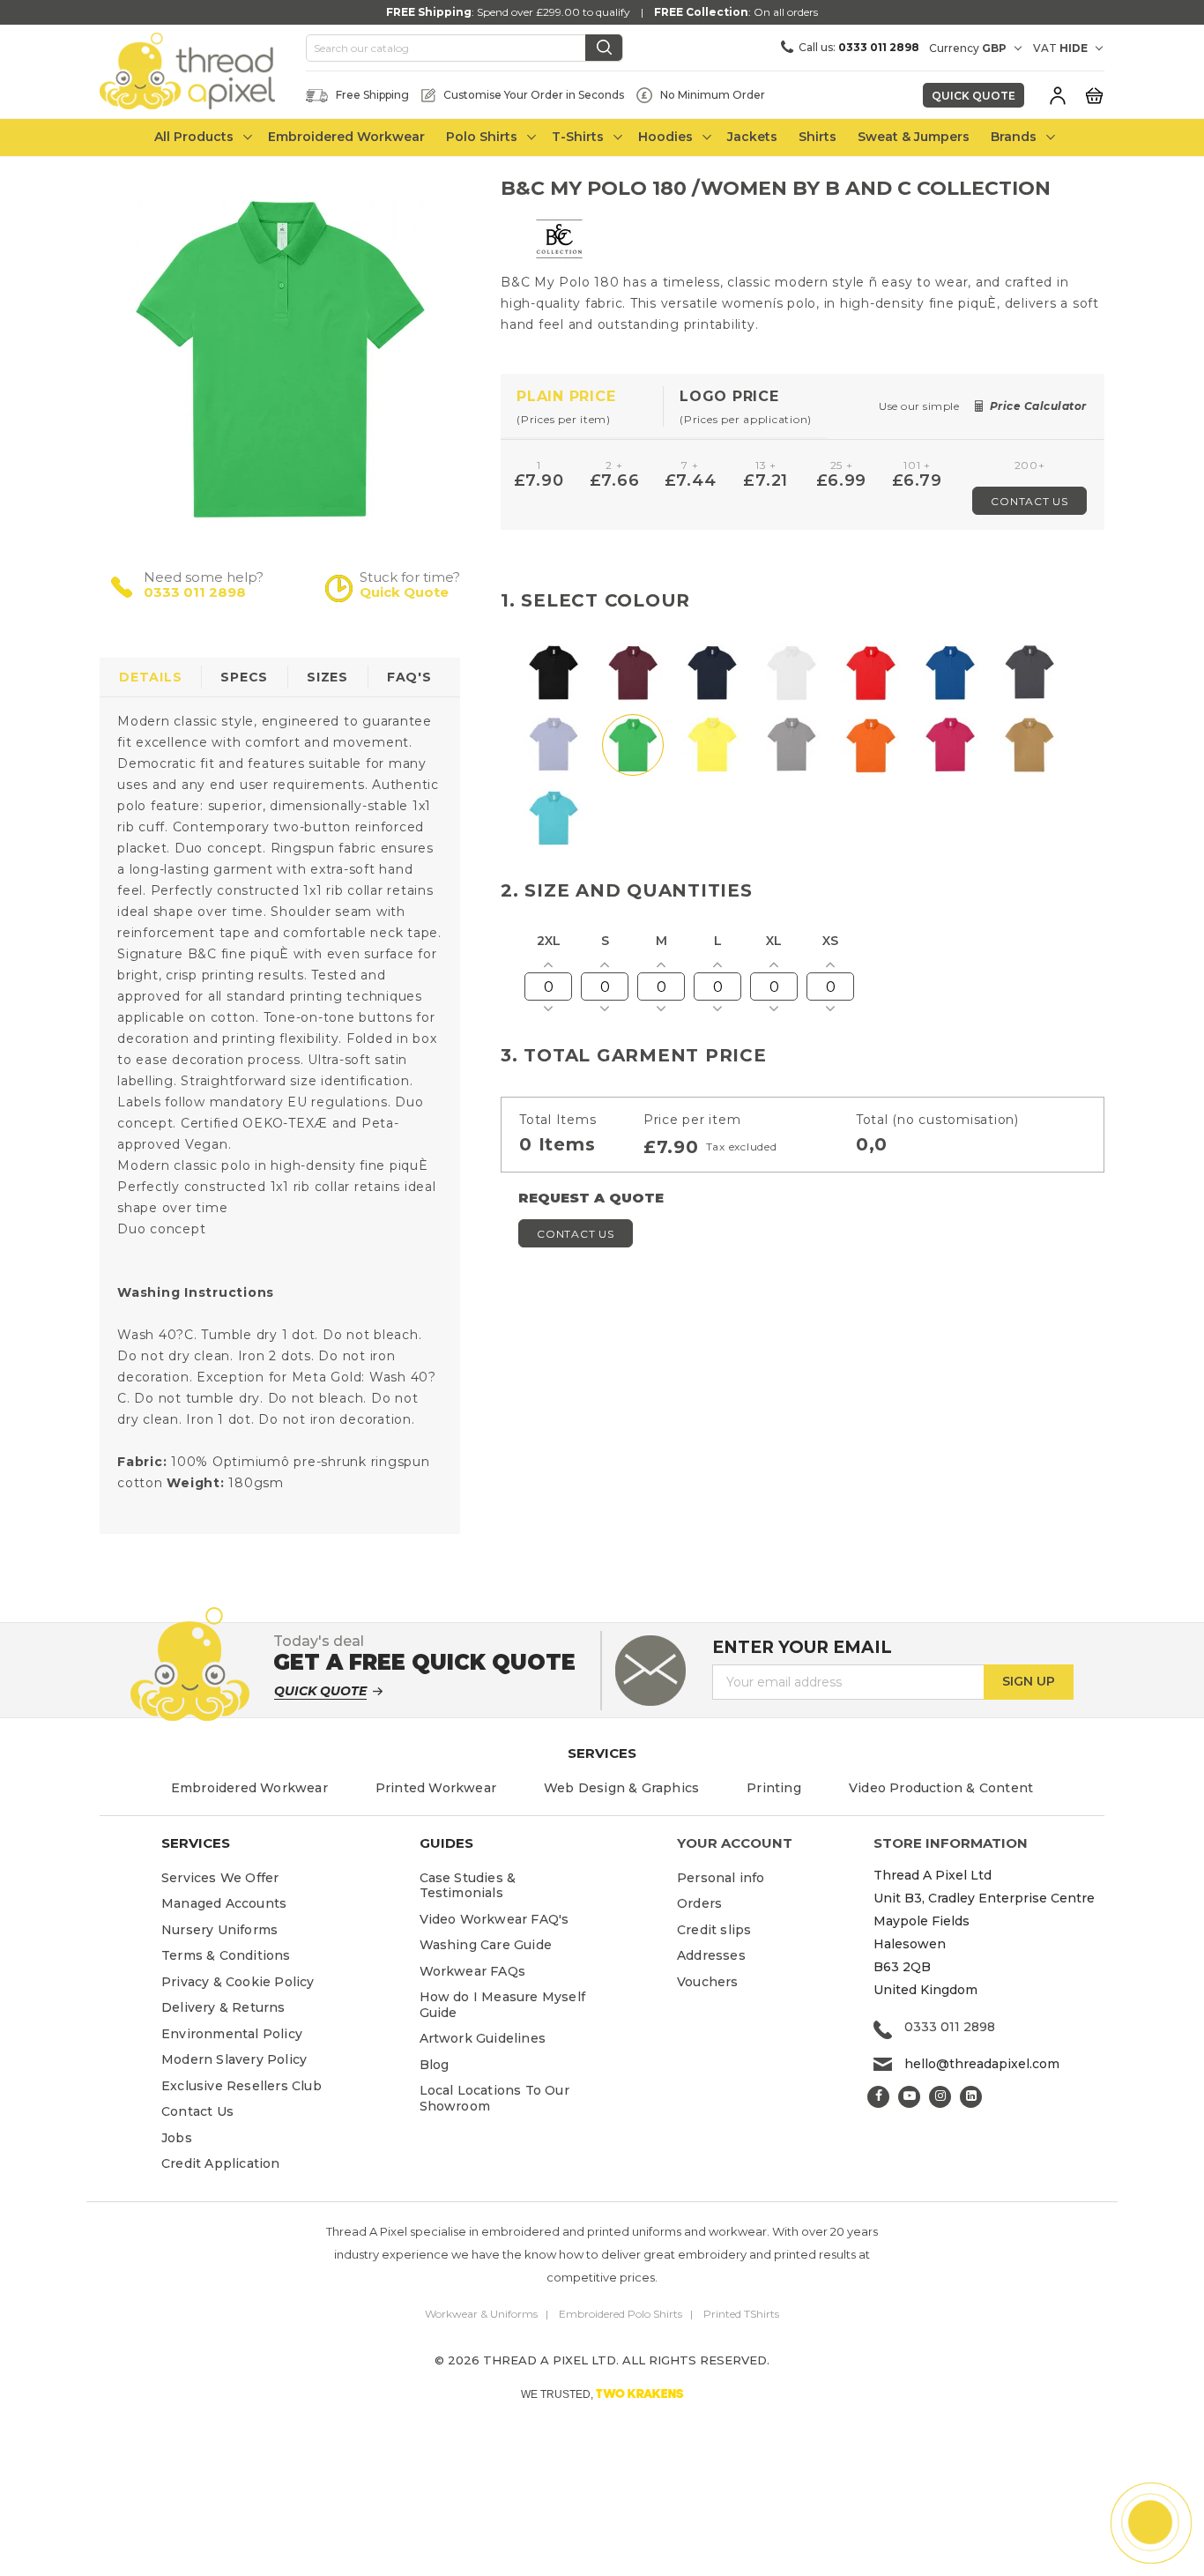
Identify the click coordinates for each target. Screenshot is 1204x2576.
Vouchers (708, 1982)
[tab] (582, 407)
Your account (735, 1843)
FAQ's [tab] (409, 677)
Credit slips (714, 1930)
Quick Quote (974, 96)
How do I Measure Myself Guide (503, 2005)
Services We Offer (220, 1878)
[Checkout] (1094, 94)
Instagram (940, 2097)
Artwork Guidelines (483, 2038)
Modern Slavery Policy (234, 2059)
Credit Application (221, 2163)
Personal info (721, 1878)
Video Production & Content (941, 1788)
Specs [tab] (244, 677)
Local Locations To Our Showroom (494, 2098)
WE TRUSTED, (602, 2394)
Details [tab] (150, 677)
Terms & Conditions (226, 1955)
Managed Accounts (224, 1903)
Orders (699, 1903)
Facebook (878, 2097)
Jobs (177, 2138)
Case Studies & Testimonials (468, 1886)
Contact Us (1029, 501)
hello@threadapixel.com (982, 2064)
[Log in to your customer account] (1058, 95)
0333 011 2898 (195, 592)
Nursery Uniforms (219, 1930)
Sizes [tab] (327, 677)
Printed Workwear (436, 1788)
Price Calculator (1038, 406)
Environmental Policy (232, 2034)
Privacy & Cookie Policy (238, 1982)
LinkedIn (971, 2097)
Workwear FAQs (473, 1971)
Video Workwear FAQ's (494, 1919)
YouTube (909, 2097)
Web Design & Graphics (621, 1788)
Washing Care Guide (486, 1945)
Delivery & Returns (223, 2007)
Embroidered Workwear (249, 1788)
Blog (435, 2065)
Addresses (711, 1955)
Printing (774, 1788)
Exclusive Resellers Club (242, 2086)
